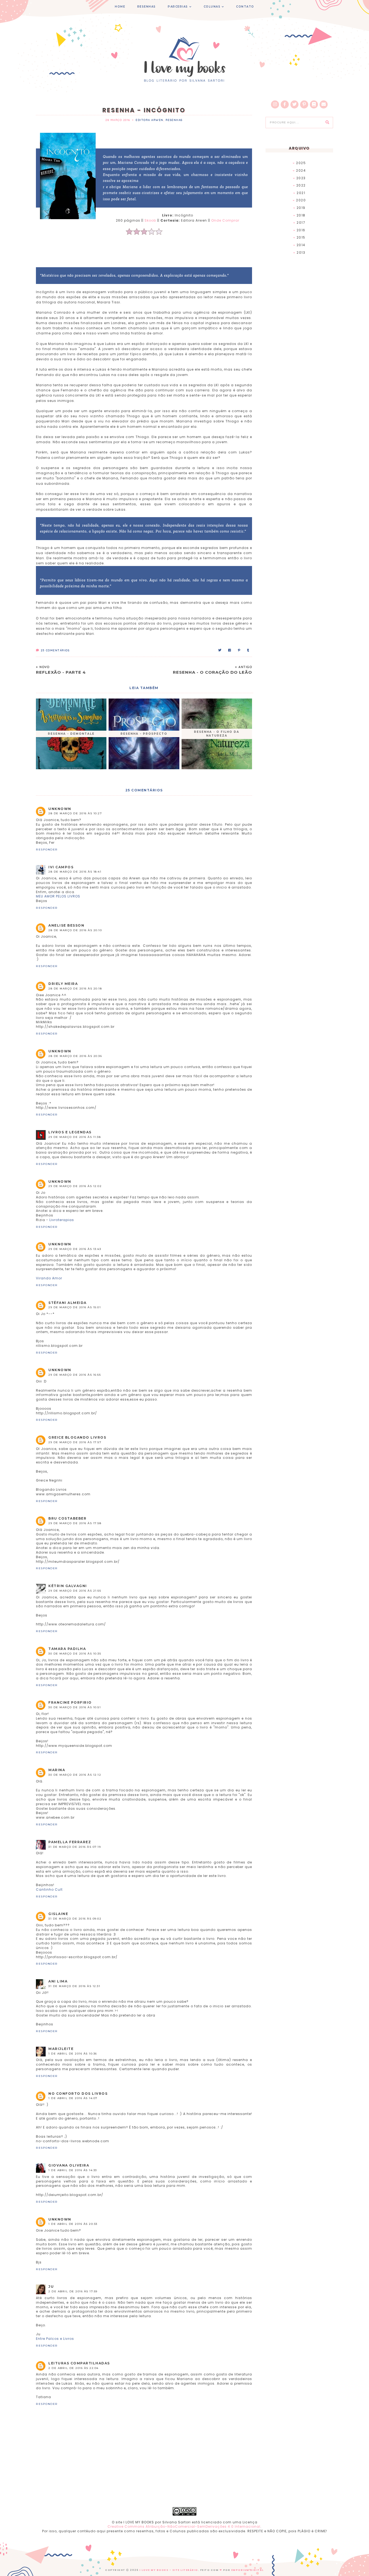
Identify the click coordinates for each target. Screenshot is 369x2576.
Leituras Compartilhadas (79, 2363)
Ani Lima (58, 1981)
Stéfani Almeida (68, 1303)
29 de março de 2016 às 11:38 (75, 1137)
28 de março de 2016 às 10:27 (75, 813)
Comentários (55, 650)
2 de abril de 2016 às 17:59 (73, 2291)
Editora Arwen (150, 120)
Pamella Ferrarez (70, 1842)
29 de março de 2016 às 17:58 (75, 1523)
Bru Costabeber (67, 1518)
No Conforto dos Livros (78, 2094)
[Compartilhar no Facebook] (230, 650)
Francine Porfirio (70, 1702)
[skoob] (314, 104)
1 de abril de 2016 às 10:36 (73, 2054)
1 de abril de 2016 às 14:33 (73, 2170)
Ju (51, 2287)
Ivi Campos (61, 867)
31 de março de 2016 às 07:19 (75, 1847)
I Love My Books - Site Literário (169, 2570)
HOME (120, 7)
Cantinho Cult (49, 1889)
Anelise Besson (66, 925)
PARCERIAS (178, 7)
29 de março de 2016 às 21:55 (75, 1591)
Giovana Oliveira (69, 2165)
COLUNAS (212, 7)
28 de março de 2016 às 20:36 (75, 1056)
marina (57, 1770)
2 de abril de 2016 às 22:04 (73, 2368)
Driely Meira (63, 984)
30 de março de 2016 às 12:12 (75, 1775)
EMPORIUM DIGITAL (248, 2570)
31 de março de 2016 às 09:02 (75, 1919)
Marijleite (61, 2049)
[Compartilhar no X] (220, 650)
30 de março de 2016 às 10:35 (75, 1654)
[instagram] (275, 104)
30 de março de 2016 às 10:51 (75, 1707)
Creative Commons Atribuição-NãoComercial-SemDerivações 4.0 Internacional (184, 2526)
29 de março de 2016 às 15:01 (75, 1307)
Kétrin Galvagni (68, 1586)
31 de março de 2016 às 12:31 (74, 1986)
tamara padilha (67, 1649)
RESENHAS (147, 7)
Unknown (60, 809)
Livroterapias (62, 1220)
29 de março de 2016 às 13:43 (75, 1249)
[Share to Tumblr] (248, 650)
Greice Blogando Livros (77, 1437)
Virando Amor (49, 1278)
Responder (47, 850)
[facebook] (285, 104)
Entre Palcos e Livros (55, 2339)
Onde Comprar (225, 220)
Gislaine (58, 1914)
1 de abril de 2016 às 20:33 (73, 2224)
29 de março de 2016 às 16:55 (75, 1375)
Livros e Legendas (70, 1132)
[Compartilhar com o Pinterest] (239, 650)
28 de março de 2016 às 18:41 (75, 872)
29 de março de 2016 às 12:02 (75, 1186)
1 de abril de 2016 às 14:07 (73, 2098)
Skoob (150, 220)
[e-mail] (324, 104)
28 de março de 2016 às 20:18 (75, 989)
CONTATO (245, 7)
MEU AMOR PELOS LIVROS (58, 896)
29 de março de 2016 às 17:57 (75, 1442)
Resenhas (174, 120)
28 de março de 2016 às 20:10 (75, 930)
